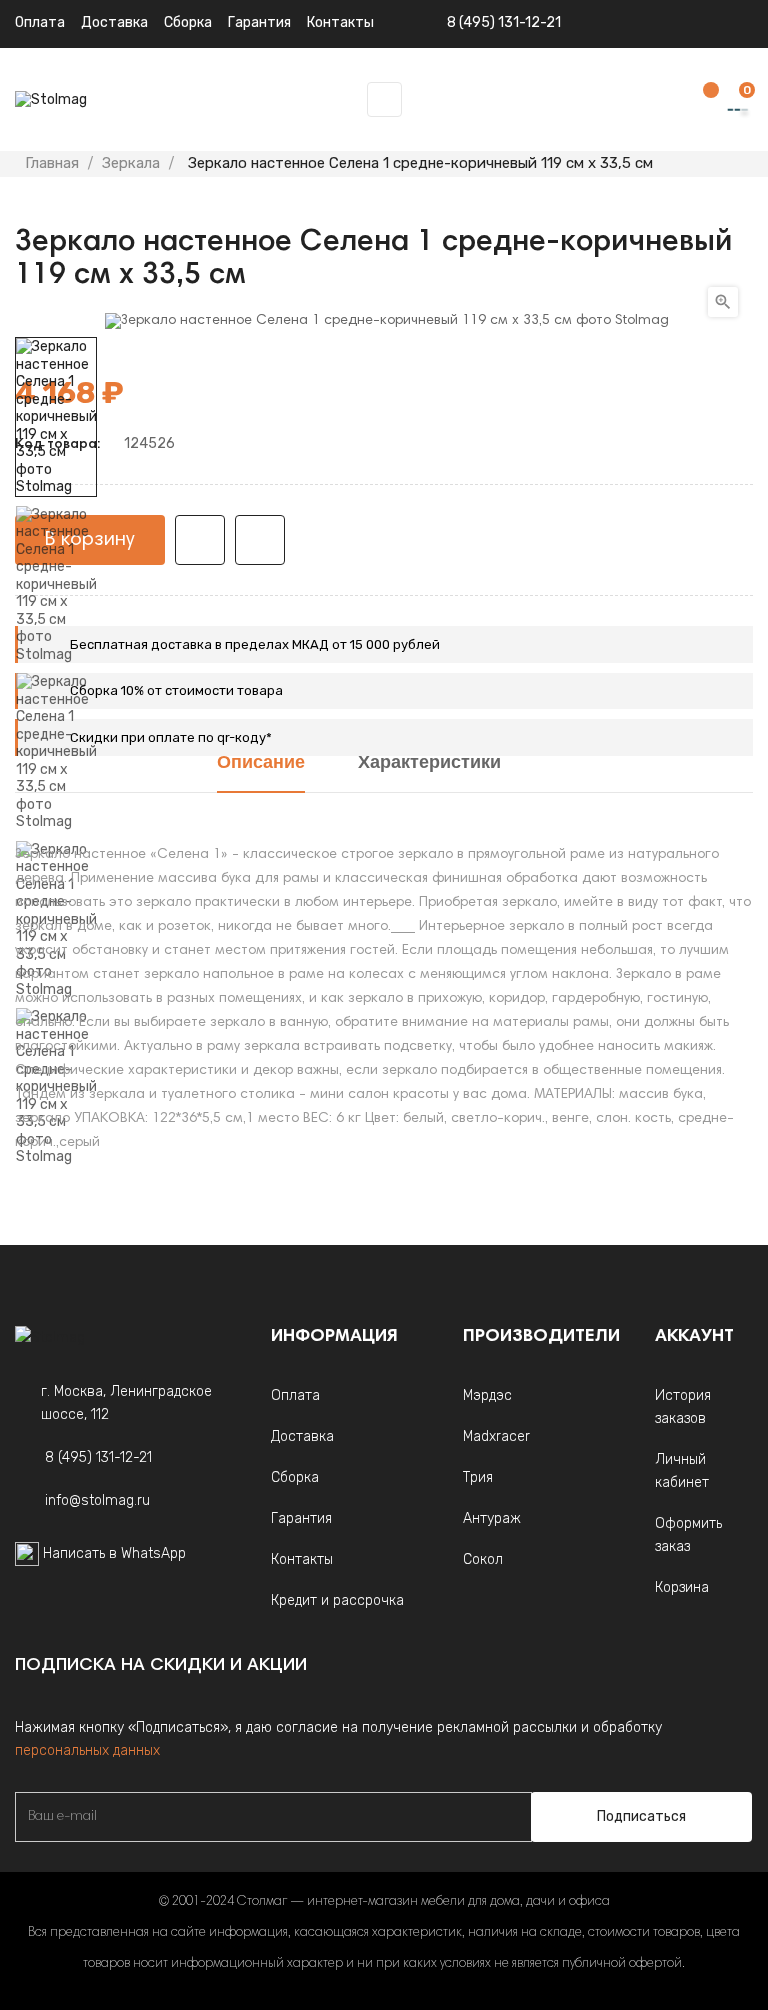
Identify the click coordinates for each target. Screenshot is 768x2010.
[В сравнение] (260, 540)
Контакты (302, 1559)
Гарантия (301, 1518)
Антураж (492, 1518)
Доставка (114, 22)
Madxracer (496, 1436)
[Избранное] (701, 100)
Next (56, 323)
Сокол (483, 1559)
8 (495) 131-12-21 (504, 22)
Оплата (40, 22)
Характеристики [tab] (429, 764)
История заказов (683, 1407)
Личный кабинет (682, 1471)
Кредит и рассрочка (337, 1600)
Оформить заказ (688, 1535)
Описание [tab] (261, 764)
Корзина (682, 1587)
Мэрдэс (487, 1395)
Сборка (188, 22)
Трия (478, 1477)
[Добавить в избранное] (200, 540)
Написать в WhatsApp (114, 1553)
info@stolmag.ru (97, 1500)
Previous (56, 1180)
